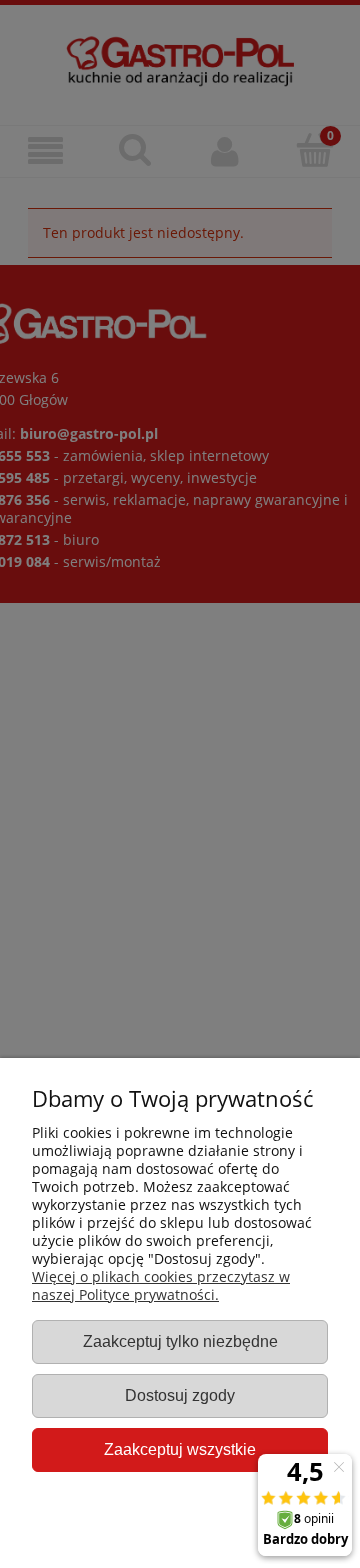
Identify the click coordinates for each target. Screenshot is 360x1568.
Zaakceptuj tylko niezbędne (180, 1341)
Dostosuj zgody (180, 1395)
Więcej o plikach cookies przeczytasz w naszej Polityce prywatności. (161, 1285)
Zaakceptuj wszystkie (180, 1449)
